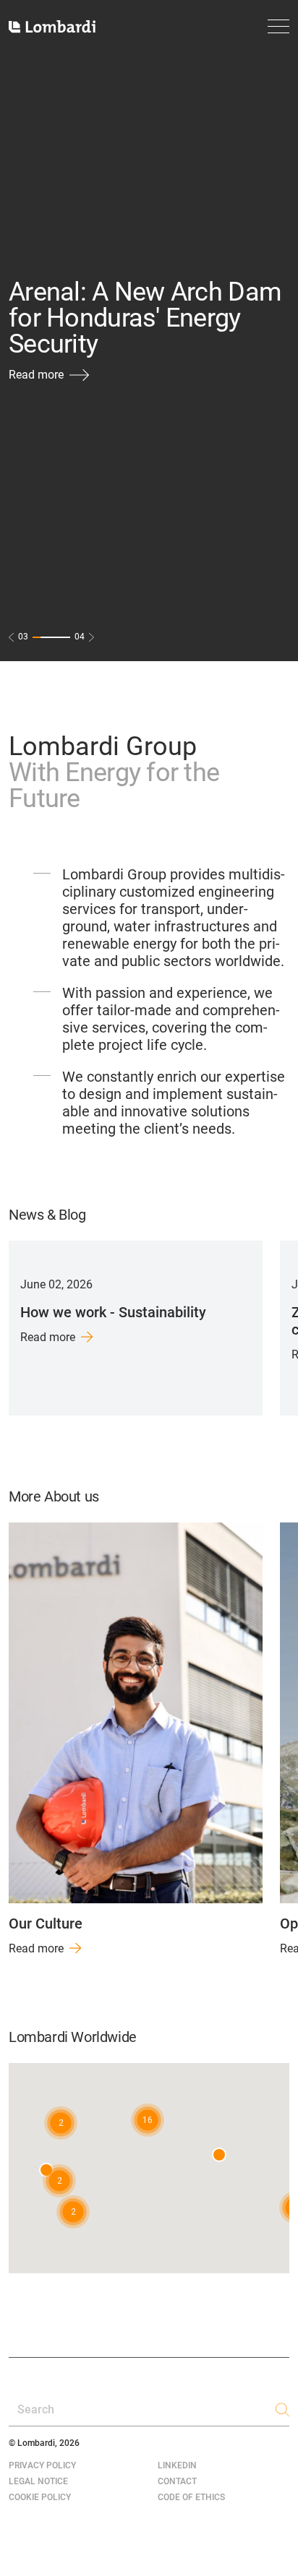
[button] (148, 2120)
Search (36, 2409)
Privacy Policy (42, 2465)
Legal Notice (38, 2481)
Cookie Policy (40, 2497)
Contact (177, 2481)
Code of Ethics (191, 2497)
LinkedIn (177, 2465)
